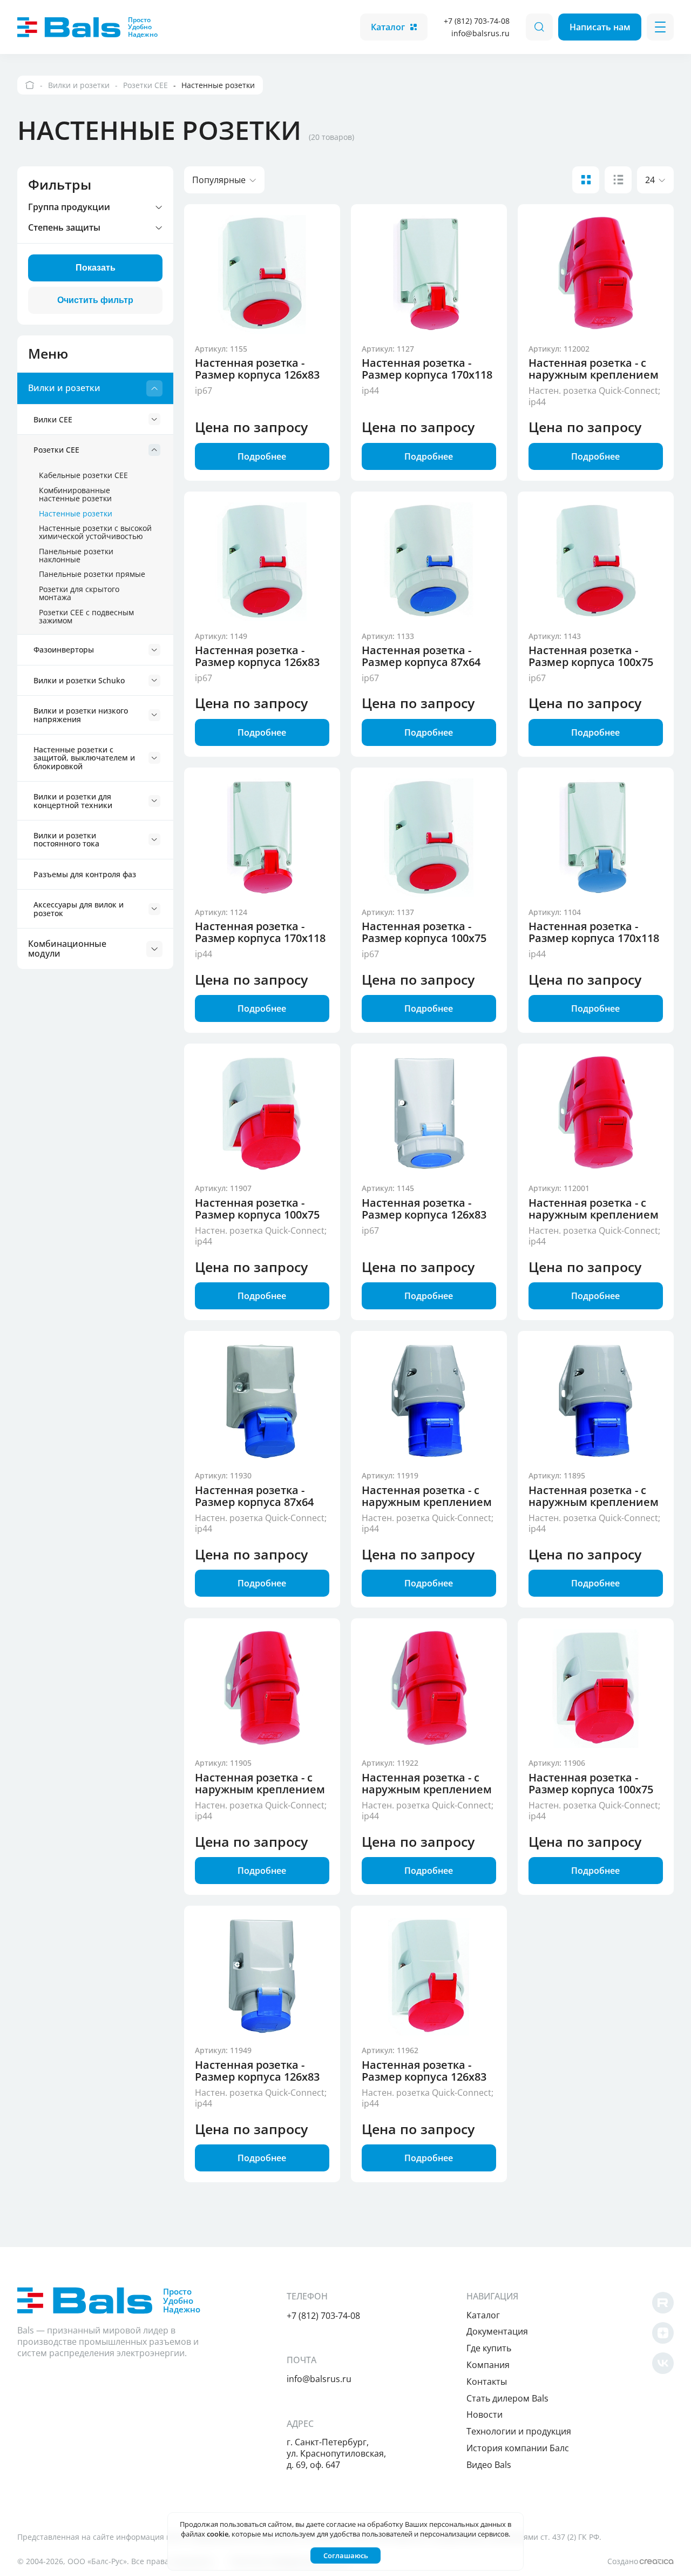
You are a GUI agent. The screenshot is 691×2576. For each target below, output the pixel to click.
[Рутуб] (663, 2303)
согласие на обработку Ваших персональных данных (416, 2524)
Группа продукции (69, 207)
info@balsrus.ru (480, 33)
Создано (623, 2561)
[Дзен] (663, 2333)
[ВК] (663, 2363)
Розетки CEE (56, 450)
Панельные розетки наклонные (76, 555)
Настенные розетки (76, 513)
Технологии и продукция (519, 2431)
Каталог (388, 27)
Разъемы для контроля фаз (85, 874)
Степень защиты (64, 228)
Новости (485, 2414)
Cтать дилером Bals (507, 2398)
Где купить (489, 2348)
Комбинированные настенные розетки (75, 494)
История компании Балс (518, 2448)
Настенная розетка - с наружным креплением (594, 369)
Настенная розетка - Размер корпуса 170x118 (427, 369)
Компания (488, 2365)
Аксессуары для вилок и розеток (79, 909)
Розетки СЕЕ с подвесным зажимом (86, 616)
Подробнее (262, 456)
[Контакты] (30, 85)
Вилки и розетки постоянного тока (66, 839)
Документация (497, 2331)
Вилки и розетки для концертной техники (73, 801)
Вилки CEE (53, 419)
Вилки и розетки (64, 388)
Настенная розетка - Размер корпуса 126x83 (257, 369)
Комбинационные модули (67, 949)
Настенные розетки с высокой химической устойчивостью (95, 532)
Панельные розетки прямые (92, 574)
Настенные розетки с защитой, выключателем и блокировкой (84, 758)
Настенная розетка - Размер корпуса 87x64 (421, 656)
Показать (96, 268)
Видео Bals (489, 2465)
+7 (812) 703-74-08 (477, 21)
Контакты (487, 2382)
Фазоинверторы (64, 650)
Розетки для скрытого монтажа (79, 593)
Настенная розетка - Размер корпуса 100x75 (591, 656)
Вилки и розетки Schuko (79, 680)
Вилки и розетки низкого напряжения (81, 715)
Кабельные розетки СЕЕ (83, 475)
